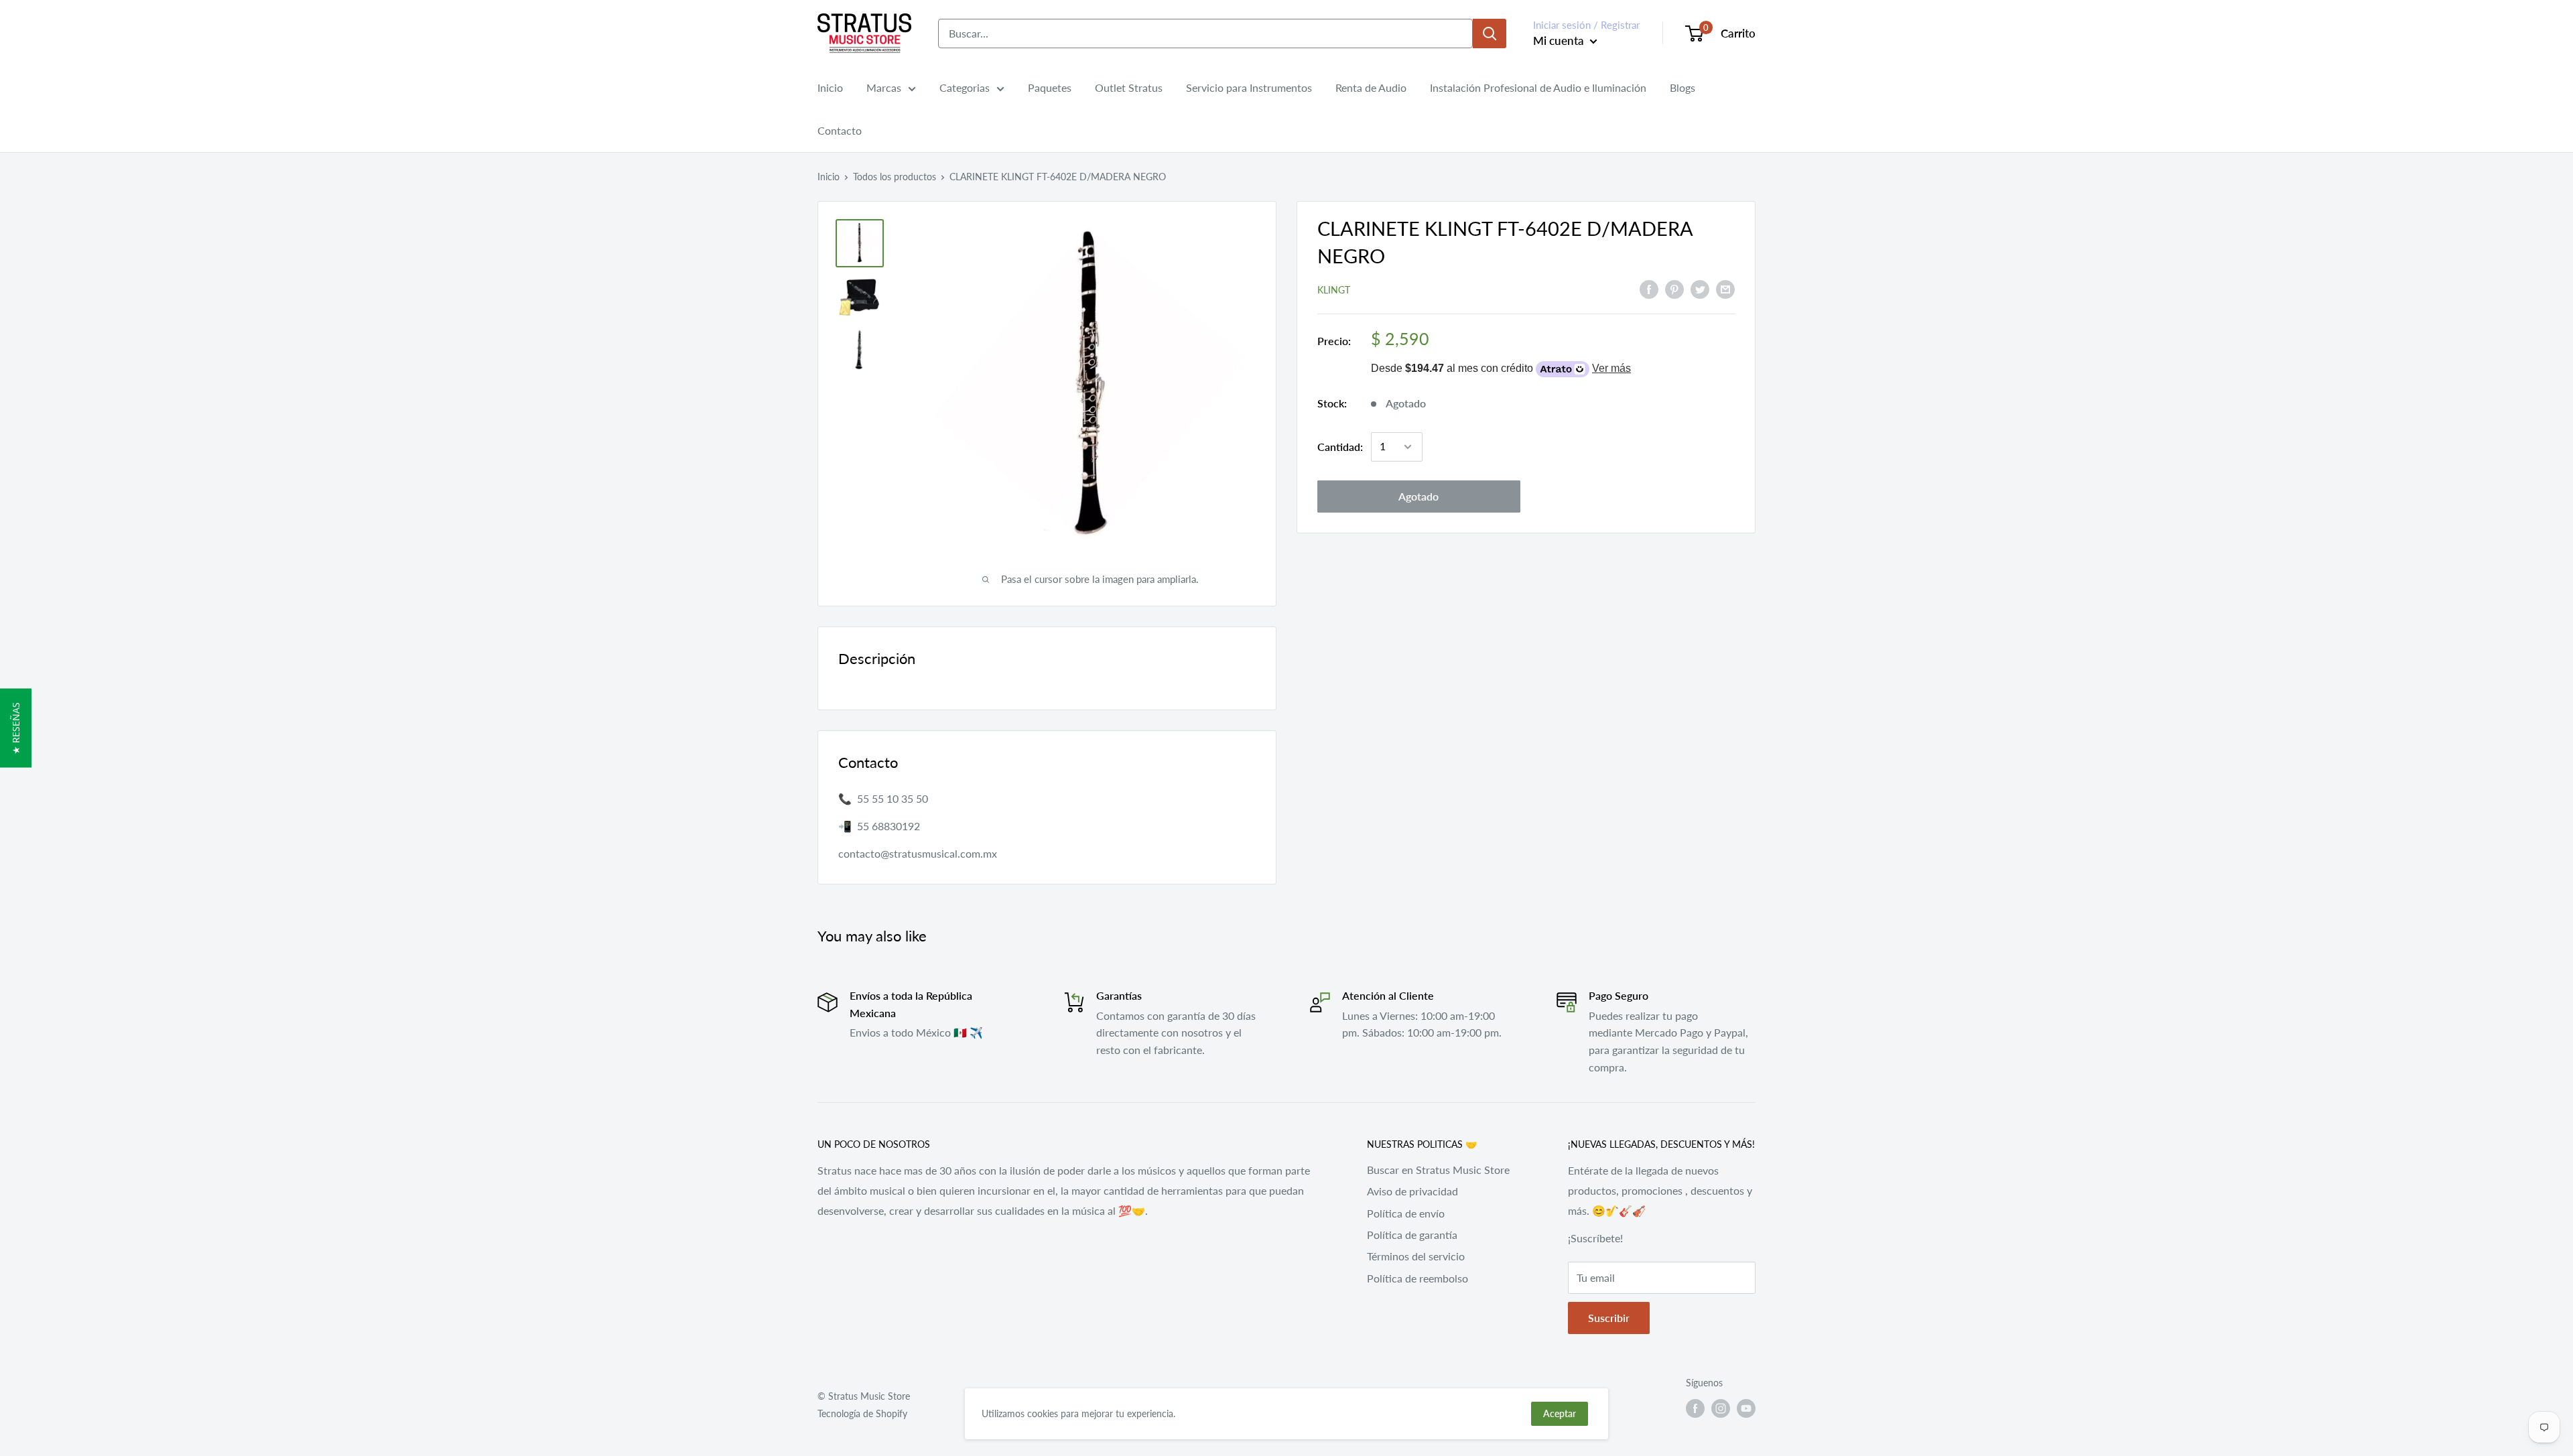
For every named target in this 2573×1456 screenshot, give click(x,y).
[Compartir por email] (1725, 288)
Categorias (965, 87)
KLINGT (1334, 290)
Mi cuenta (1560, 41)
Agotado (1419, 496)
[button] (16, 728)
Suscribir (1609, 1318)
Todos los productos (895, 177)
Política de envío (1406, 1213)
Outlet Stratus (1129, 87)
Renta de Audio (1371, 87)
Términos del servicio (1416, 1256)
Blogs (1683, 87)
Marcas (884, 87)
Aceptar (1560, 1413)
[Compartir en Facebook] (1649, 288)
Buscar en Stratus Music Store (1438, 1170)
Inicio (830, 87)
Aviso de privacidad (1412, 1191)
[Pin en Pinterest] (1674, 288)
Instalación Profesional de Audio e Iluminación (1538, 87)
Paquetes (1050, 87)
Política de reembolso (1417, 1278)
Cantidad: (1340, 447)
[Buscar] (1490, 34)
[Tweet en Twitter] (1700, 288)
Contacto (840, 130)
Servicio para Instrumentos (1249, 87)
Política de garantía (1412, 1235)
